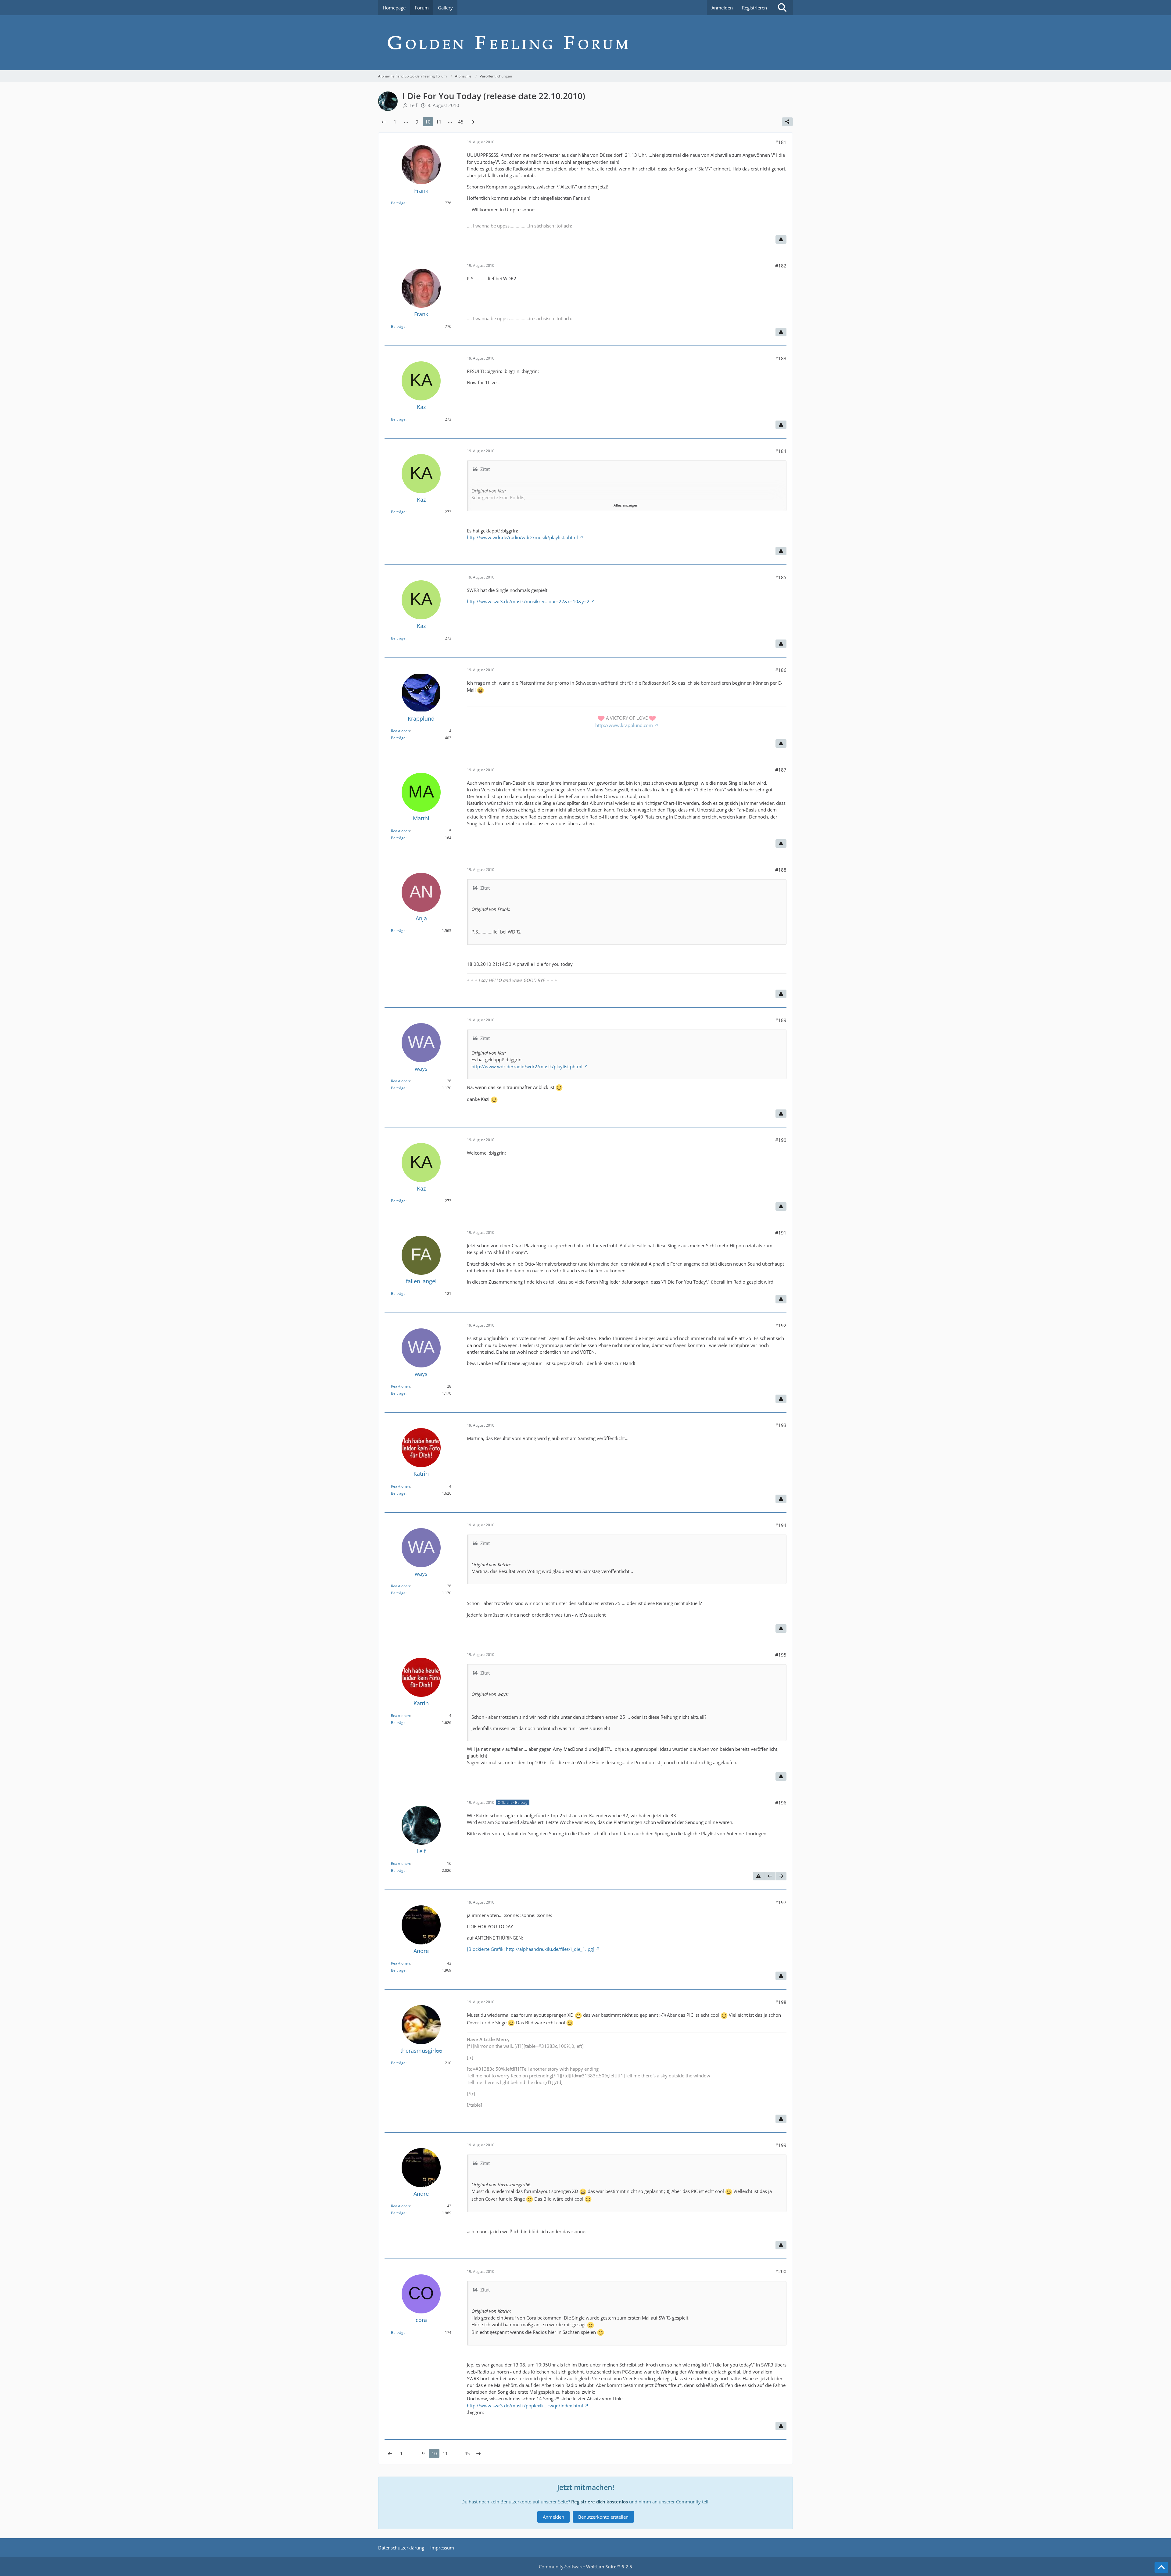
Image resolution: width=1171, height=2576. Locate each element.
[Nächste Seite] (472, 122)
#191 (781, 1233)
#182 (781, 266)
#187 (781, 770)
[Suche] (782, 8)
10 (428, 122)
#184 (781, 451)
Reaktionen (400, 731)
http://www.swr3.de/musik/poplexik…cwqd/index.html (525, 2406)
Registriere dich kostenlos (600, 2502)
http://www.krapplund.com (624, 725)
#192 (781, 1325)
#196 (781, 1803)
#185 (781, 577)
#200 (781, 2271)
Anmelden (722, 8)
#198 (781, 2002)
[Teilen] (787, 122)
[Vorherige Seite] (384, 122)
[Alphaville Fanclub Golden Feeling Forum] (585, 43)
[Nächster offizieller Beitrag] (781, 1876)
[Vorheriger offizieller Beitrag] (770, 1876)
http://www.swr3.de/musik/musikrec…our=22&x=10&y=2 (528, 601)
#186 (781, 670)
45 (461, 122)
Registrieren (754, 8)
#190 (781, 1140)
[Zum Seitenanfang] (1161, 2567)
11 (439, 122)
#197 (781, 1902)
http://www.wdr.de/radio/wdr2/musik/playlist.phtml (522, 537)
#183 (781, 358)
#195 (781, 1655)
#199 (781, 2145)
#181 (781, 142)
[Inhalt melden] (781, 239)
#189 (781, 1020)
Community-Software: (585, 2567)
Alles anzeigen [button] (626, 505)
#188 (781, 870)
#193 (781, 1425)
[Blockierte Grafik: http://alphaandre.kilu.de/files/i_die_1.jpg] (531, 1949)
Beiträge (398, 203)
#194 (781, 1525)
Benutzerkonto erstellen (603, 2517)
